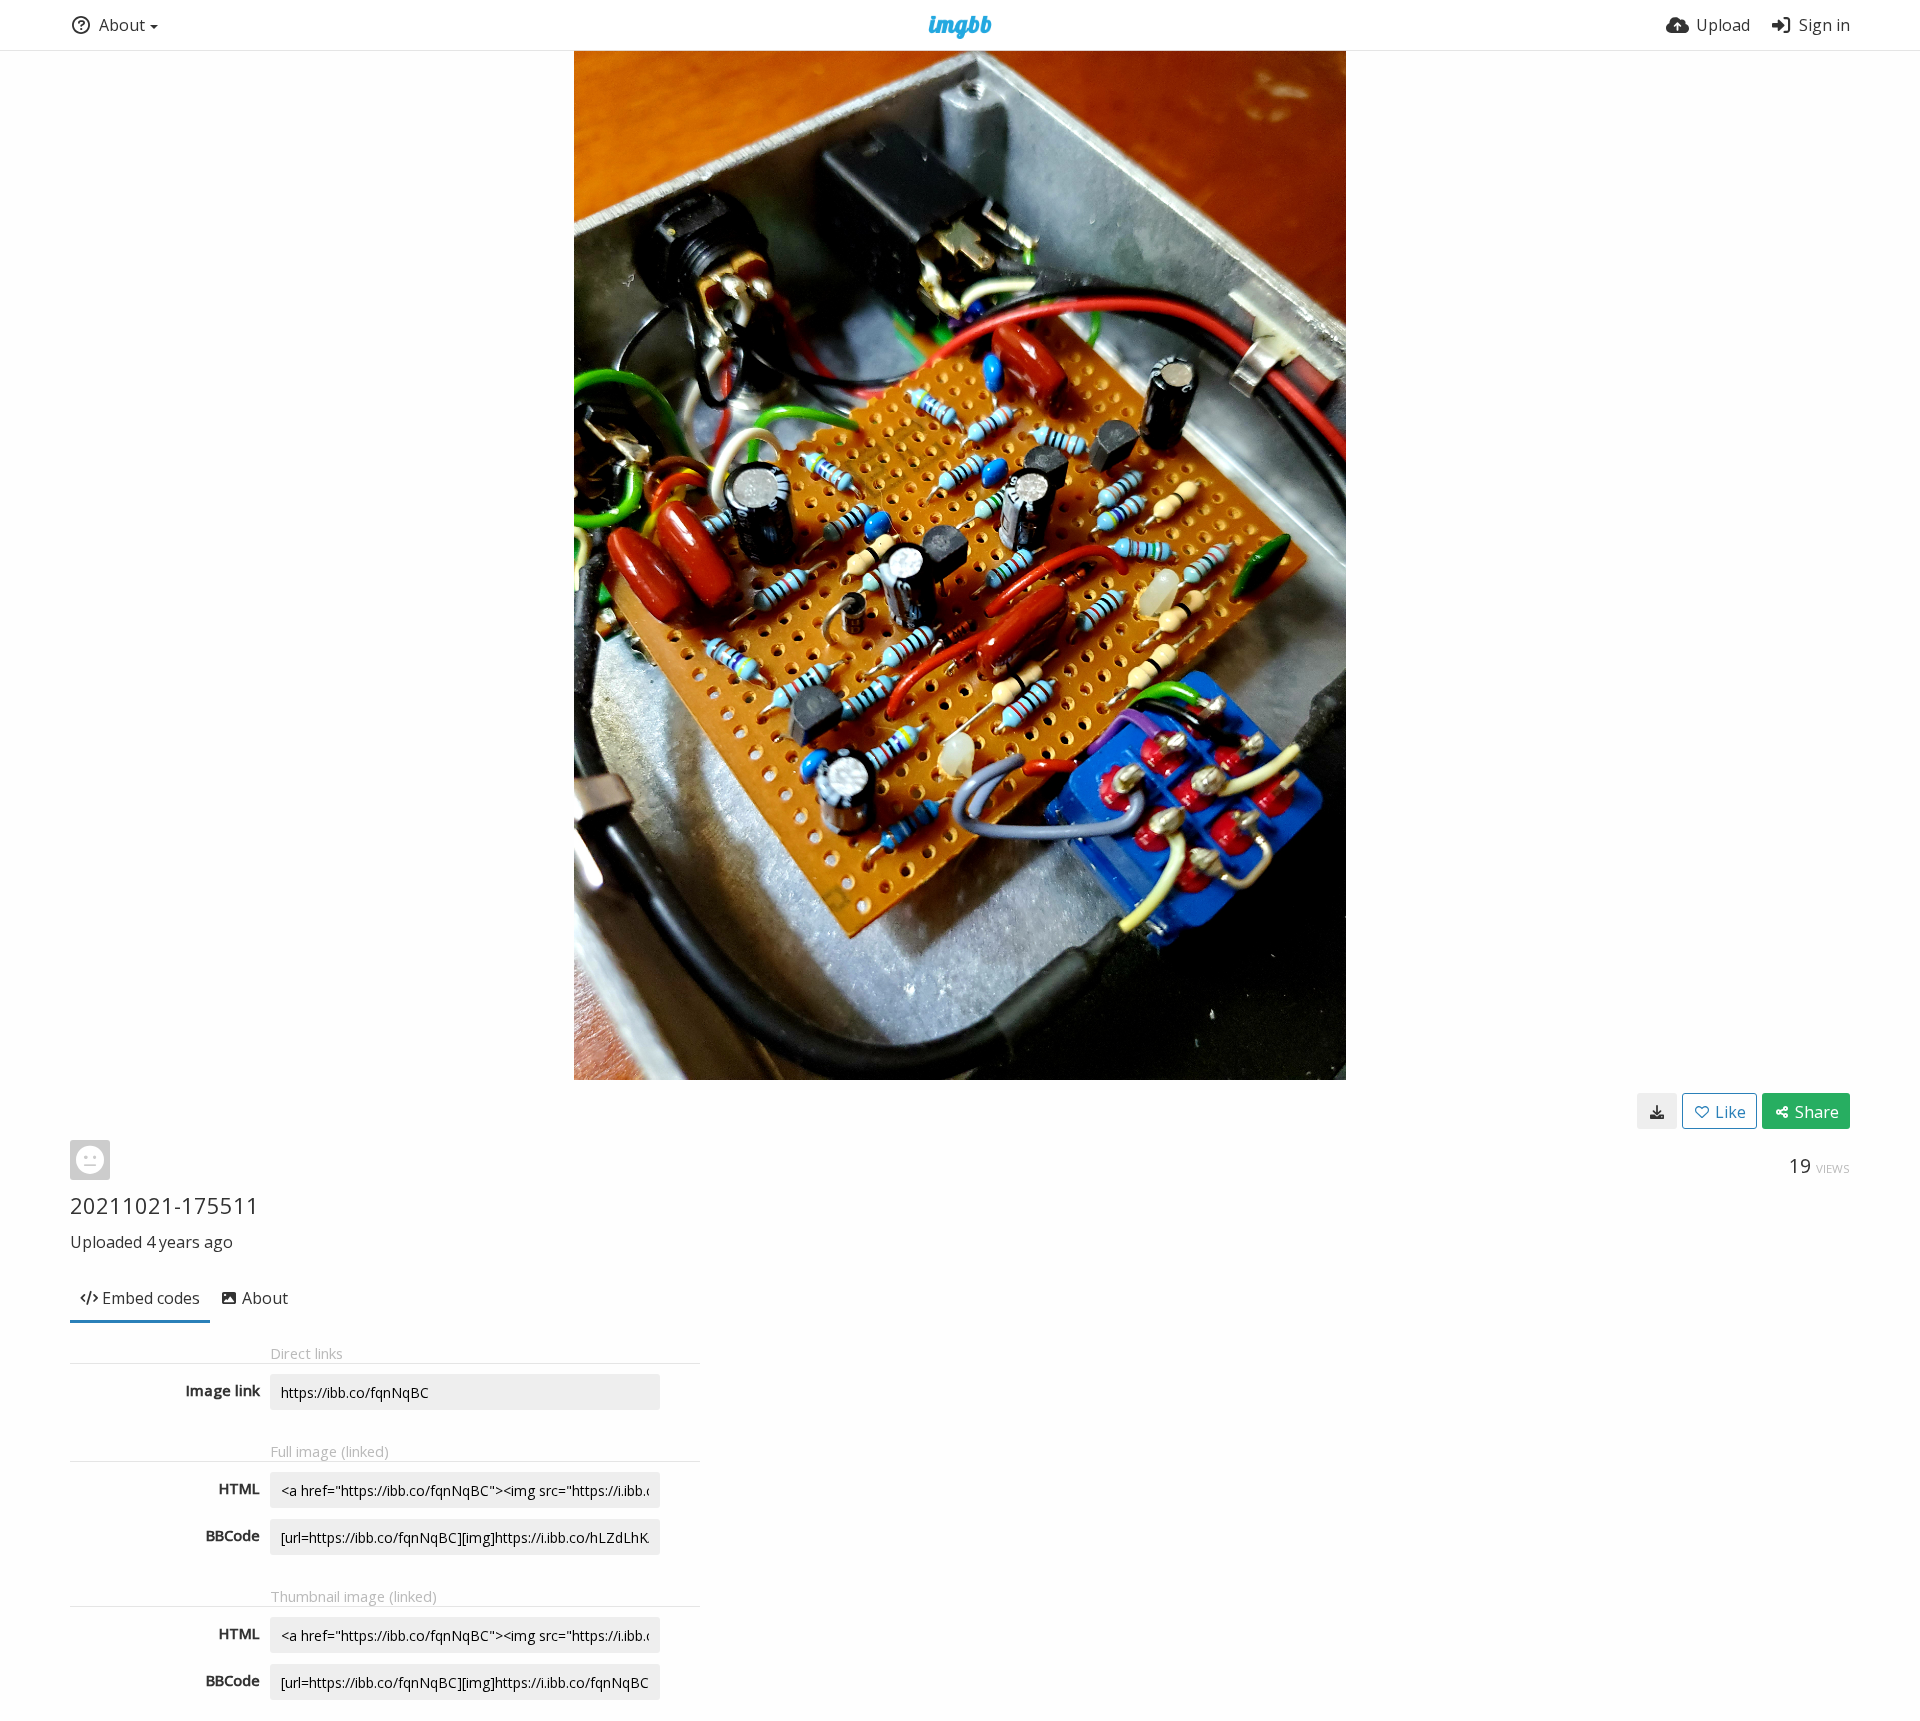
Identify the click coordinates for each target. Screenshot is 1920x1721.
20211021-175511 (164, 1205)
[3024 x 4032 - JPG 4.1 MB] (1657, 1111)
